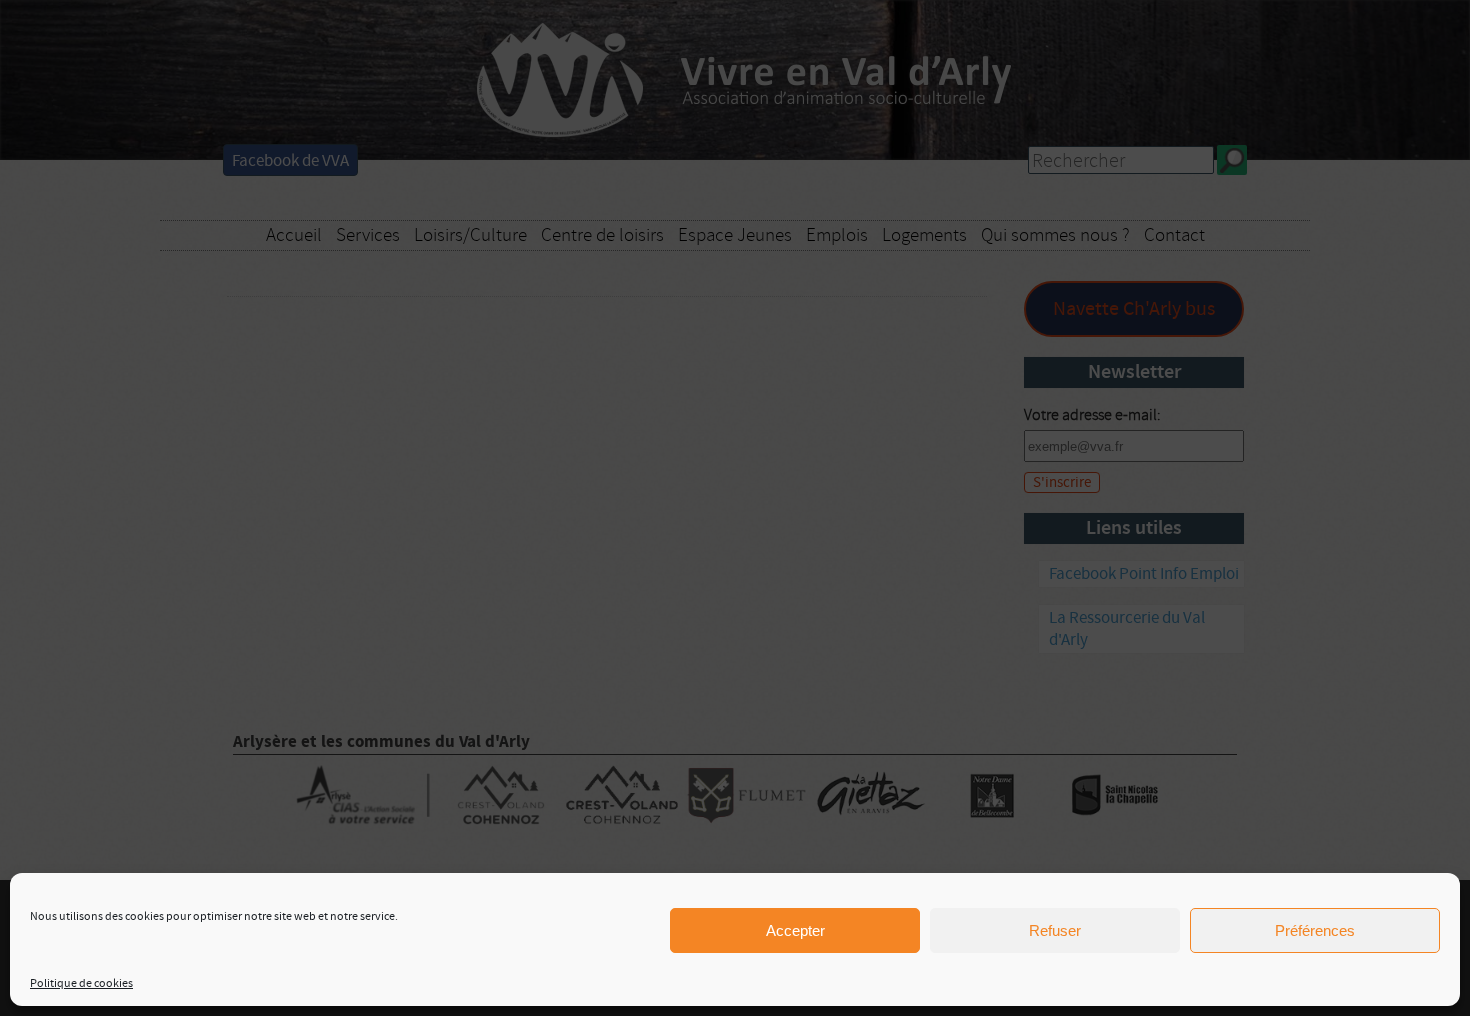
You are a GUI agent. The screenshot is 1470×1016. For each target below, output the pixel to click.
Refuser (1055, 930)
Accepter (795, 930)
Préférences (1315, 930)
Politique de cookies (81, 983)
